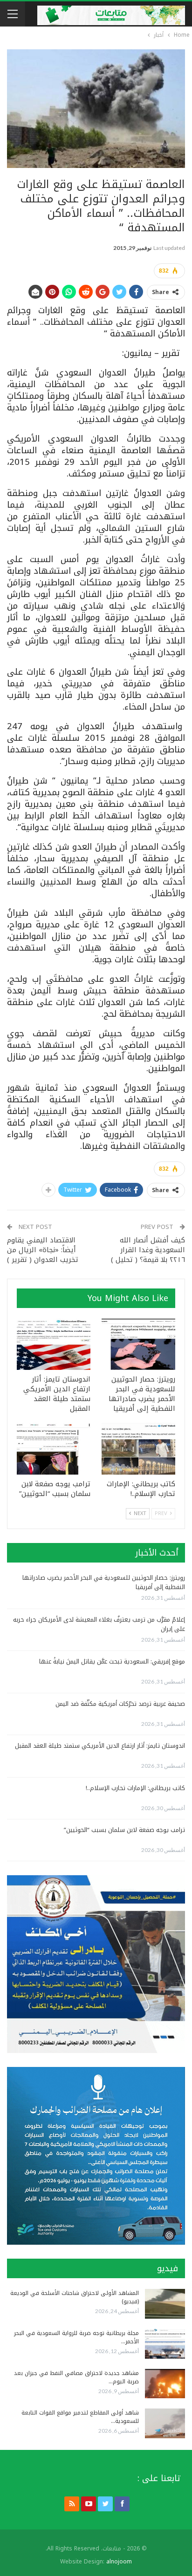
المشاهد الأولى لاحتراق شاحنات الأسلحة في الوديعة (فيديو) (75, 2297)
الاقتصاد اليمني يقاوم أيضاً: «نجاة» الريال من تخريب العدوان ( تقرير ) (43, 1250)
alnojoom (119, 2562)
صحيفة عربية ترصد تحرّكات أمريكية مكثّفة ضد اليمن (120, 1704)
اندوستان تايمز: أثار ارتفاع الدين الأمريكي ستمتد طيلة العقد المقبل (100, 1746)
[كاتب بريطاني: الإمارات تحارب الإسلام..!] (138, 1449)
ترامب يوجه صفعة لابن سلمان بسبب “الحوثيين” (124, 1830)
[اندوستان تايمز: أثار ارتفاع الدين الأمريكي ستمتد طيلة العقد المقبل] (54, 1345)
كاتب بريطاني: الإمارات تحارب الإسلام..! (135, 1788)
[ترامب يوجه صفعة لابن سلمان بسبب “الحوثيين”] (54, 1449)
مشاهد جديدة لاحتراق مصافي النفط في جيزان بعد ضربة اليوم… (76, 2377)
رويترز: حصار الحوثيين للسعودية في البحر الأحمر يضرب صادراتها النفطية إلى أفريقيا (104, 1582)
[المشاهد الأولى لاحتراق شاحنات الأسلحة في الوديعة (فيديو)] (165, 2304)
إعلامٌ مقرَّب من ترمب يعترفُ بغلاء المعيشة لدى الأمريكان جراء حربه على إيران (99, 1624)
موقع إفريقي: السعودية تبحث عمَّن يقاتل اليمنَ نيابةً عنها (112, 1661)
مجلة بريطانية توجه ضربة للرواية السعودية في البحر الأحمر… (76, 2337)
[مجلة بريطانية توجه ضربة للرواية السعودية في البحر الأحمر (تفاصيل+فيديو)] (165, 2344)
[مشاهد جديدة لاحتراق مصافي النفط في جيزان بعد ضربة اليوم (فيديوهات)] (165, 2384)
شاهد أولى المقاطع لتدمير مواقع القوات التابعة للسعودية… (80, 2417)
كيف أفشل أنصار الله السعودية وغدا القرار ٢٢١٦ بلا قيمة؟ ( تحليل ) (148, 1250)
